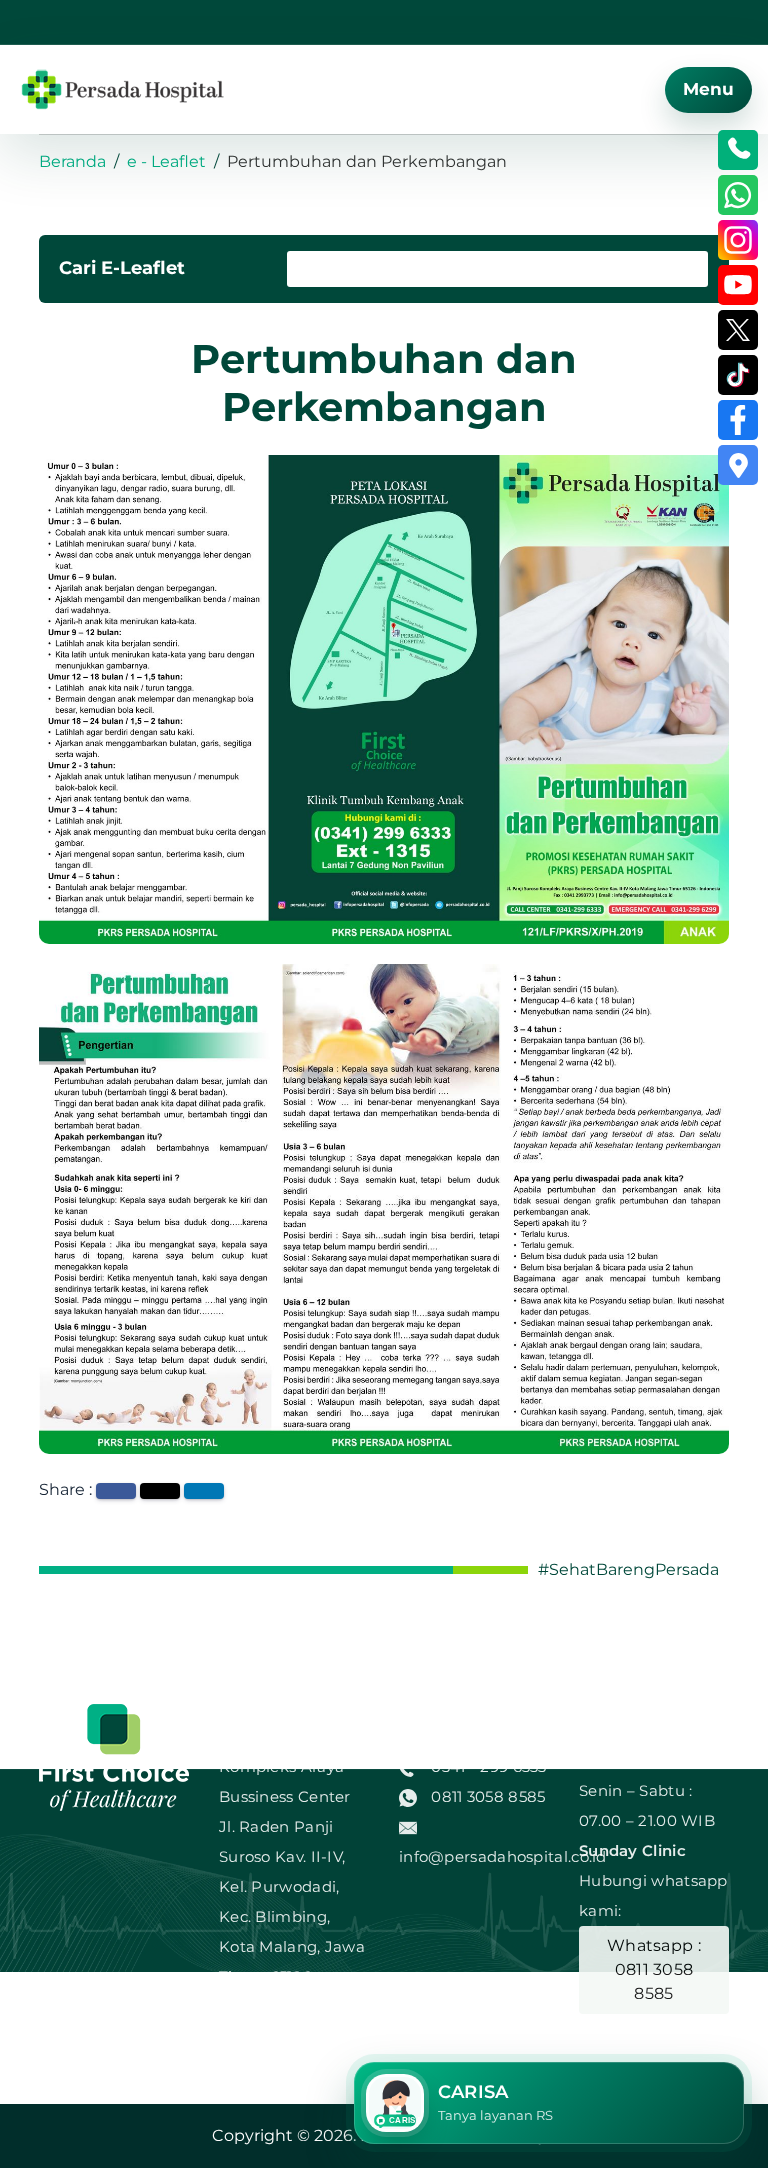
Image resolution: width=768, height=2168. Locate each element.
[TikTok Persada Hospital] (738, 375)
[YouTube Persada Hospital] (738, 285)
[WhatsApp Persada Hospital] (738, 195)
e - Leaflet (166, 161)
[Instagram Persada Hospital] (738, 240)
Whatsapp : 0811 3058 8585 (654, 1969)
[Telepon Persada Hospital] (738, 150)
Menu (708, 89)
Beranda (72, 161)
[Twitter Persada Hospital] (738, 330)
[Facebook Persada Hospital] (738, 420)
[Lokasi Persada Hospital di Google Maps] (738, 465)
